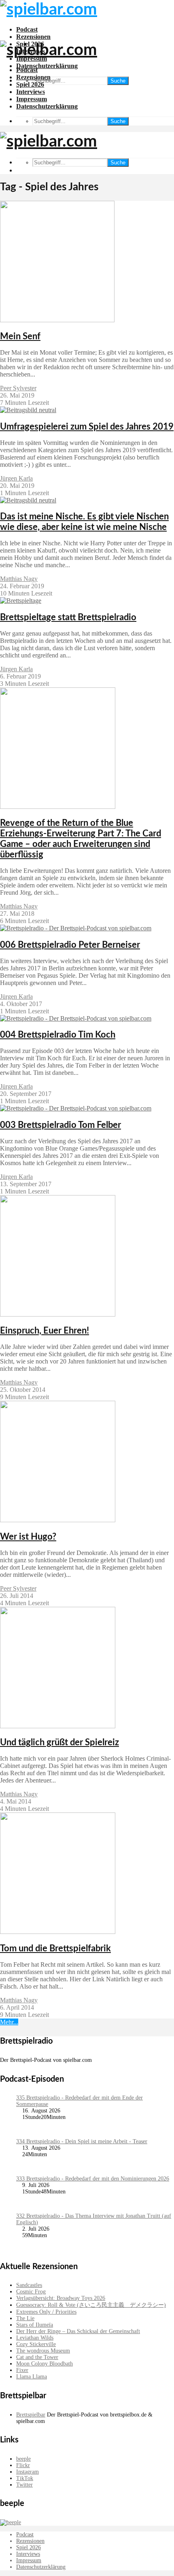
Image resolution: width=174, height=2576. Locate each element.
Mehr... (9, 2022)
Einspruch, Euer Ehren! (45, 1331)
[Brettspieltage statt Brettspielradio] (21, 601)
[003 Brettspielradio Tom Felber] (76, 1108)
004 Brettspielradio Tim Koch (58, 1035)
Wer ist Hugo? (28, 1537)
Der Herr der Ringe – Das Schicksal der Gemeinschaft (78, 2331)
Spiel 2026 (30, 84)
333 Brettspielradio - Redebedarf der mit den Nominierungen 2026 (93, 2179)
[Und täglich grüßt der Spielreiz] (58, 1726)
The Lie (25, 2318)
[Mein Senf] (57, 320)
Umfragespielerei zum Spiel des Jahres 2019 (87, 427)
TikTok (25, 2478)
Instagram (28, 2472)
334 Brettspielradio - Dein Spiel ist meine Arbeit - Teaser (82, 2141)
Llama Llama (32, 2377)
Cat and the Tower (37, 2357)
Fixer (22, 2370)
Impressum (32, 99)
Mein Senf (20, 336)
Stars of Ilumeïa (35, 2325)
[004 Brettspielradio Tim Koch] (76, 1018)
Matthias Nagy (19, 579)
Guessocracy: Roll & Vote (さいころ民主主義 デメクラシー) (91, 2305)
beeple (23, 2459)
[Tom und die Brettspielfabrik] (58, 1932)
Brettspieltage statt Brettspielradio (68, 617)
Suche (118, 81)
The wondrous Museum (43, 2351)
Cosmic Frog (31, 2292)
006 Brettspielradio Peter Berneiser (70, 945)
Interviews (31, 92)
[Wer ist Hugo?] (58, 1520)
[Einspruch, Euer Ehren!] (58, 1314)
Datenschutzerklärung (47, 66)
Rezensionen (33, 37)
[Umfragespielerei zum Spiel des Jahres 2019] (28, 410)
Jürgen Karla (16, 478)
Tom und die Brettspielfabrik (55, 1948)
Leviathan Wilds (35, 2338)
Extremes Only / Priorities (46, 2312)
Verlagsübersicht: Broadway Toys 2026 (61, 2298)
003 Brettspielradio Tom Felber (60, 1125)
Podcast (27, 29)
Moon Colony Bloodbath (45, 2364)
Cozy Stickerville (36, 2344)
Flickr (23, 2465)
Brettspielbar (31, 2415)
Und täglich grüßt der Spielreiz (59, 1742)
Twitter (24, 2485)
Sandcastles (29, 2285)
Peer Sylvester (18, 388)
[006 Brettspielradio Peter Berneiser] (76, 928)
